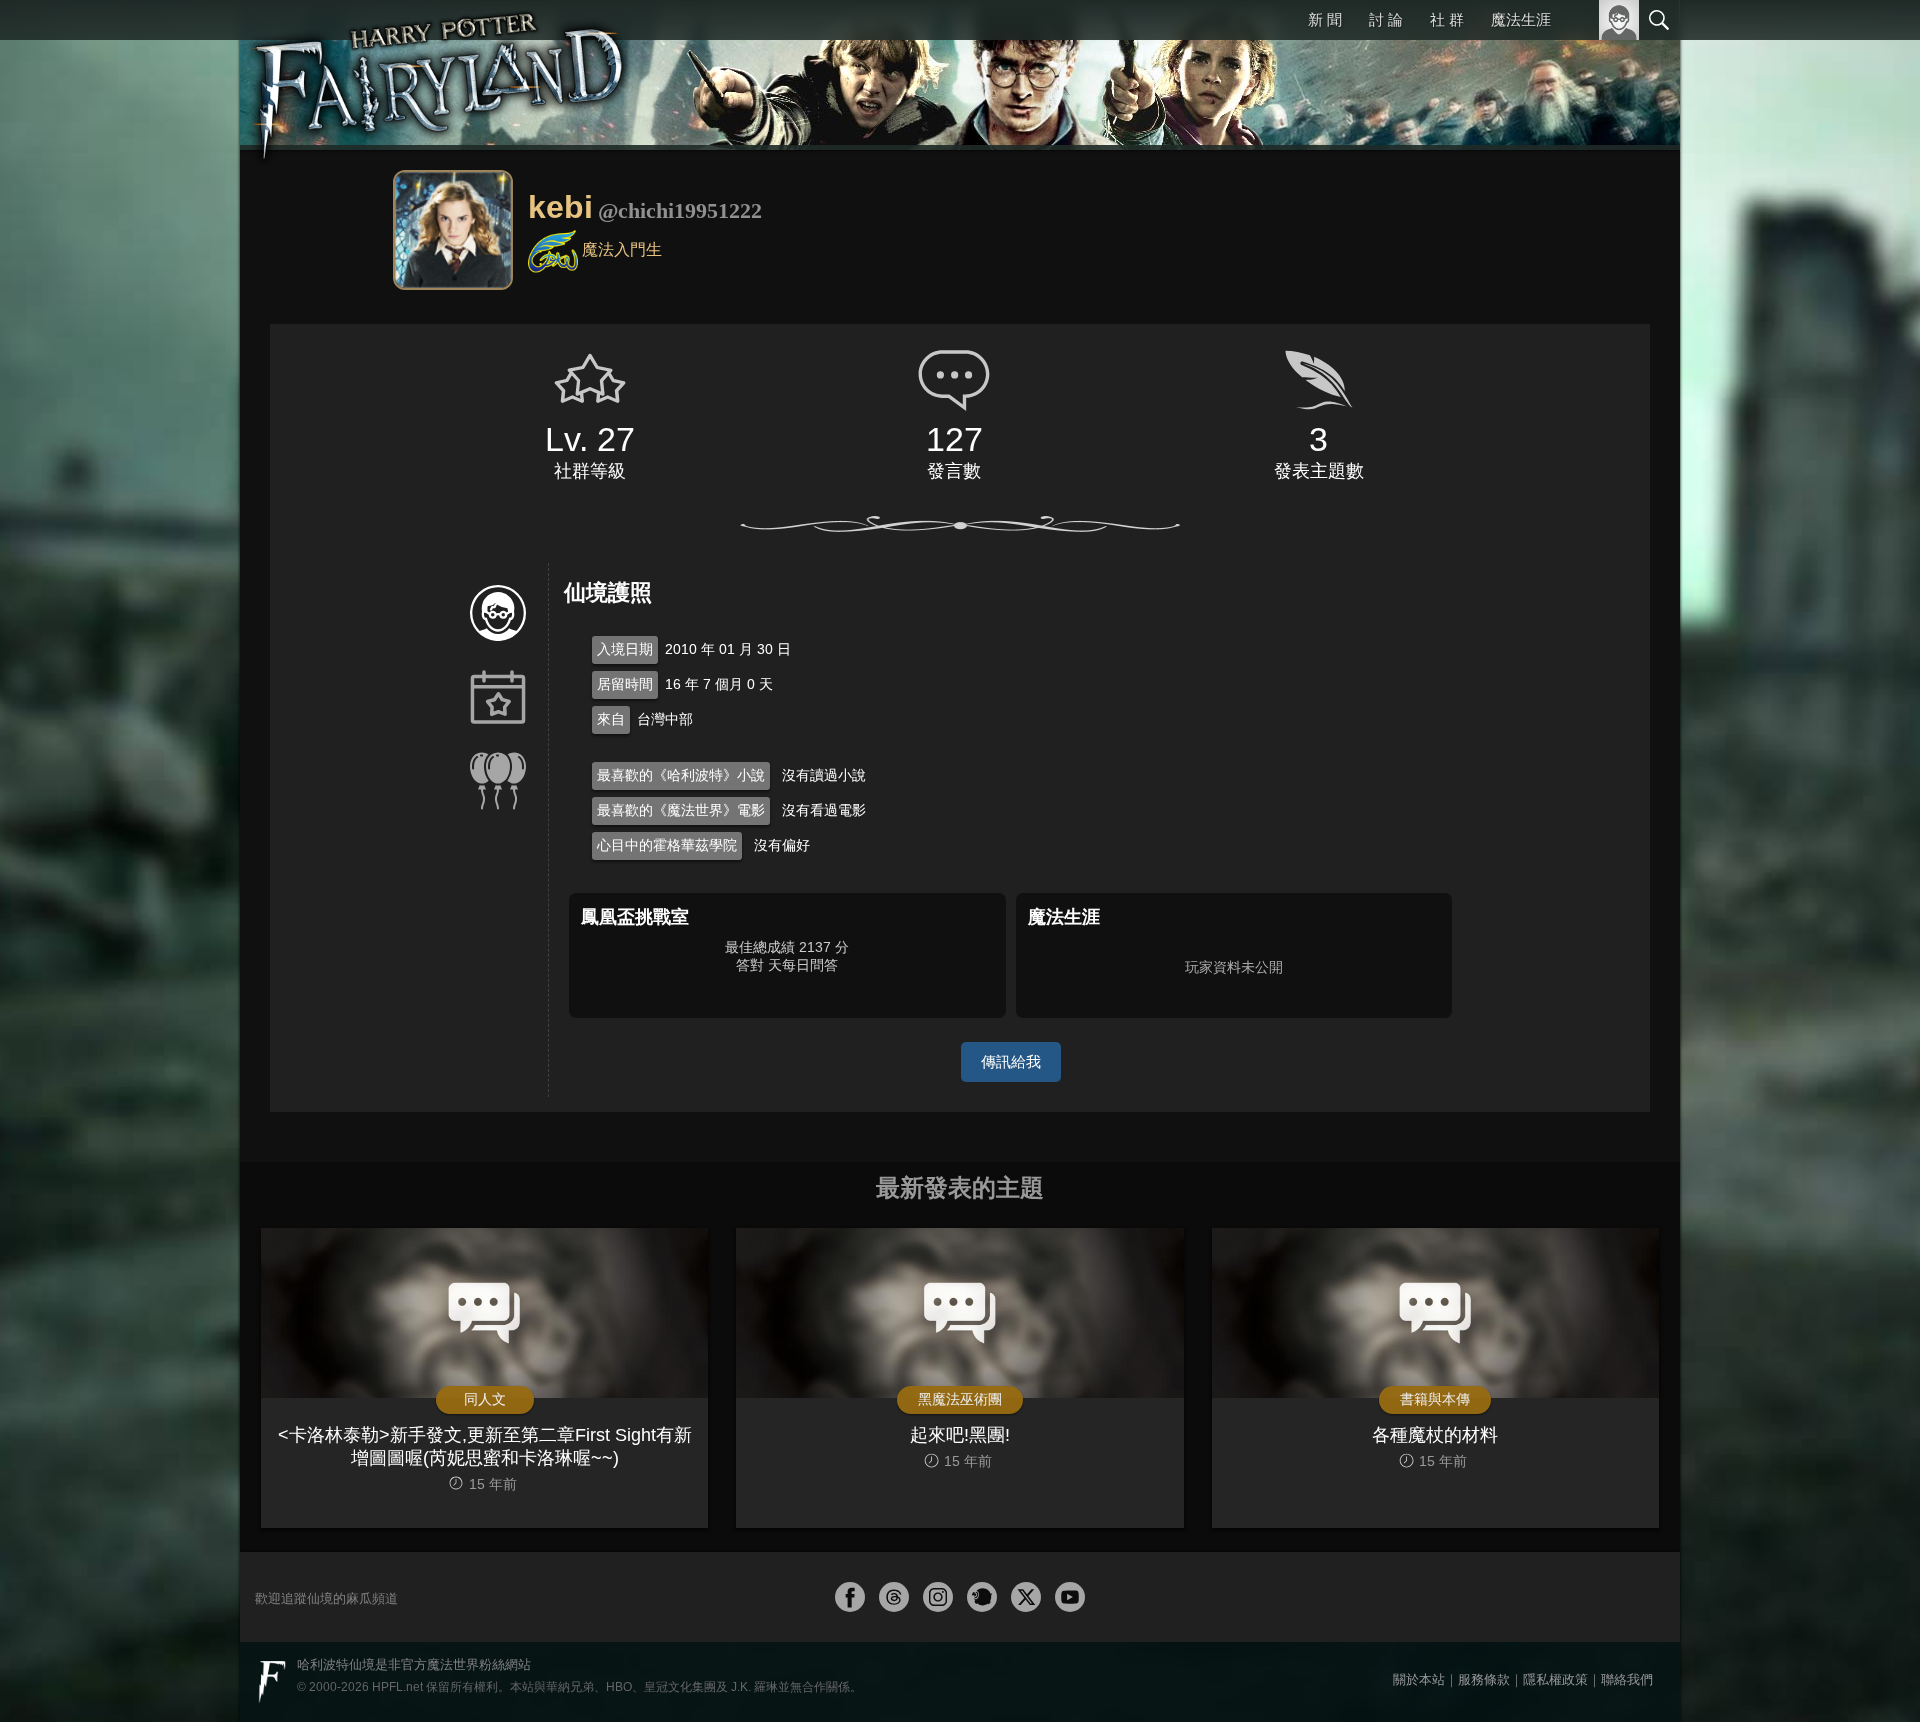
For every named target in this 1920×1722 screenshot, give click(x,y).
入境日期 (625, 649)
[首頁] (440, 75)
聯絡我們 (1627, 1679)
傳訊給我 (1011, 1061)
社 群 (1447, 19)
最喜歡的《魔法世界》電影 (681, 810)
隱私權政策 (1555, 1679)
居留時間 (625, 684)
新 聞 (1325, 19)
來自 (611, 719)
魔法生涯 (1521, 19)
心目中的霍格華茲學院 (667, 845)
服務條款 (1484, 1679)
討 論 (1386, 19)
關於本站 (1419, 1679)
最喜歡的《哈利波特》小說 (681, 775)
